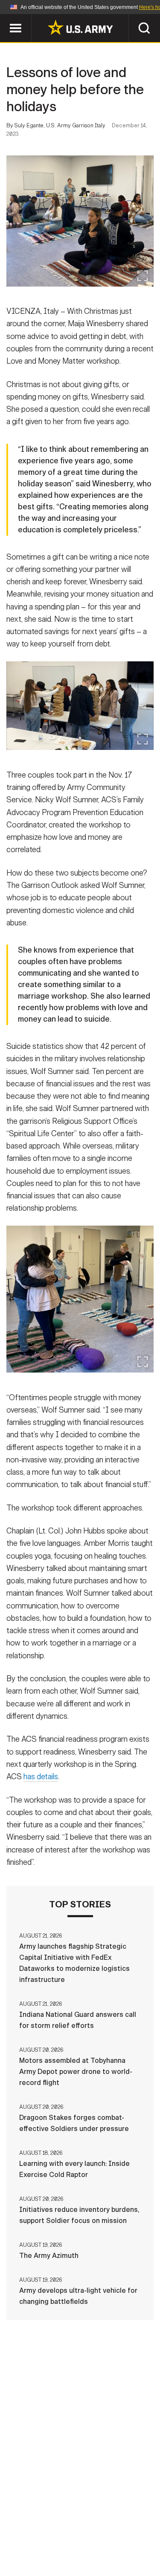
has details (41, 1777)
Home (34, 2527)
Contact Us (76, 2527)
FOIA (139, 2539)
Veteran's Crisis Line (106, 2550)
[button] (4, 18)
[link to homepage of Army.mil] (80, 27)
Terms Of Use (35, 2539)
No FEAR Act (39, 2550)
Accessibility (94, 2539)
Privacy (121, 2527)
